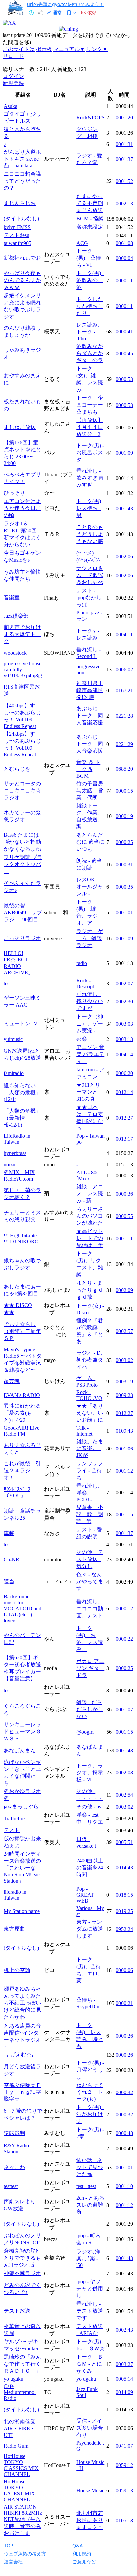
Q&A (78, 2546)
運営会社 (13, 2562)
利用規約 (82, 2554)
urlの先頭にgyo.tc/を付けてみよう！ (66, 4)
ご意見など (84, 2562)
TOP (9, 2546)
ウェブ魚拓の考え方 (25, 2554)
